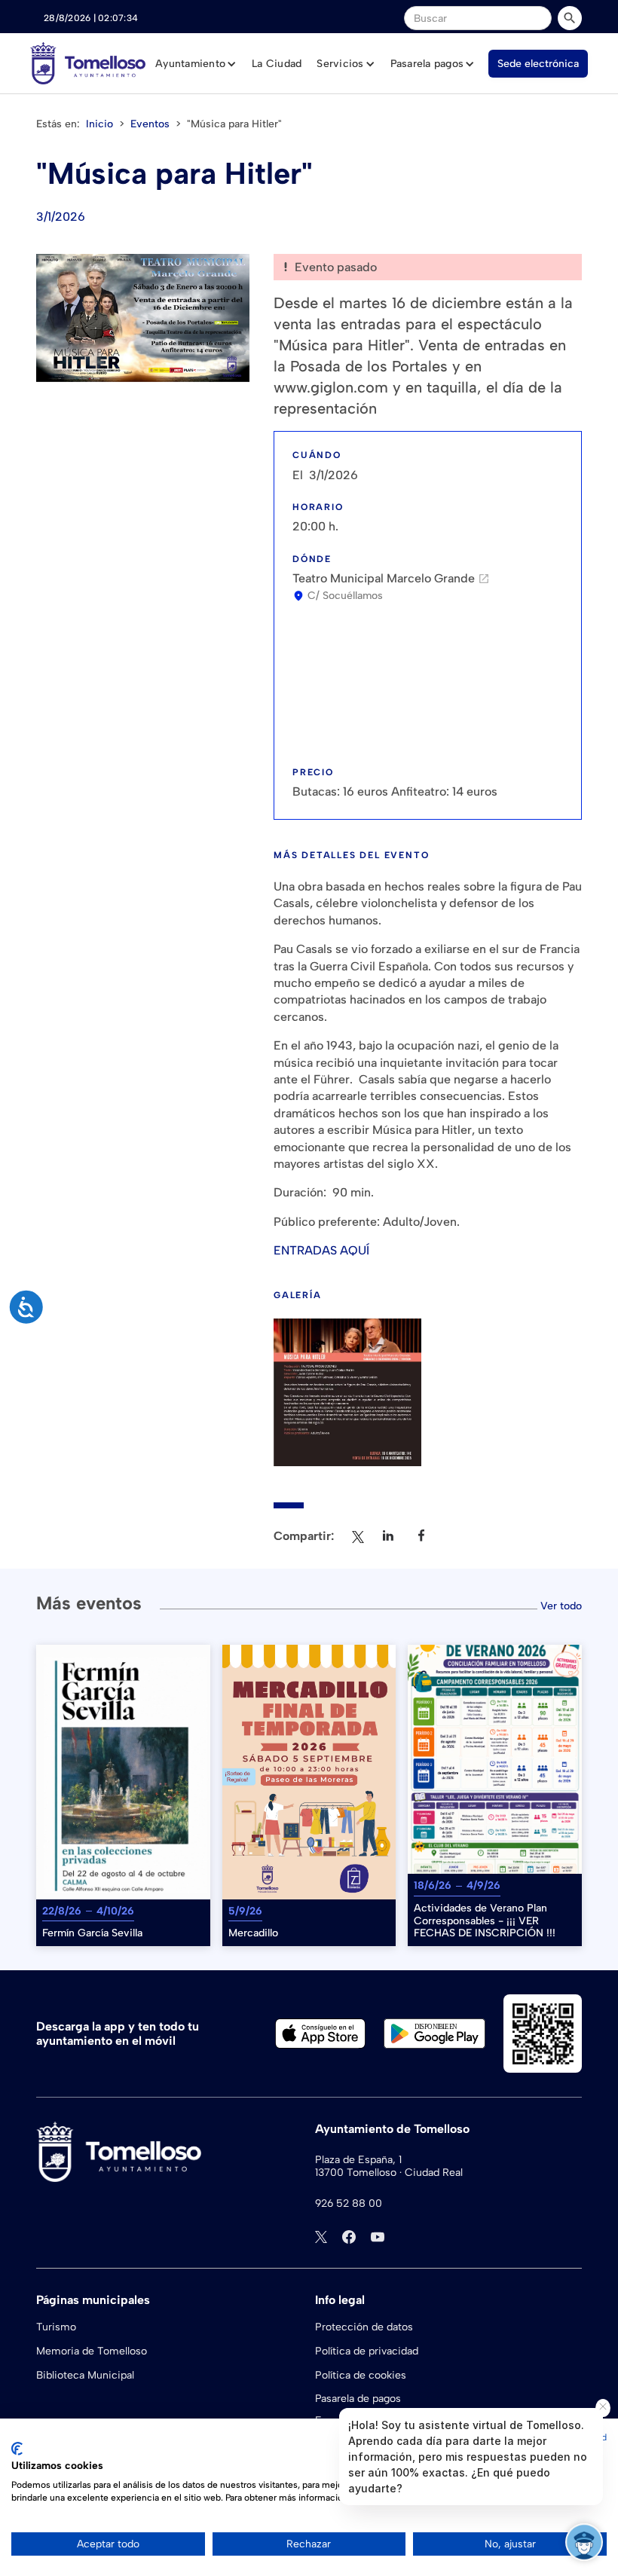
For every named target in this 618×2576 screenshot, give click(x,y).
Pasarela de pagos (358, 2399)
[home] (88, 63)
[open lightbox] (143, 318)
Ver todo (561, 1606)
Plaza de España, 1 (358, 2160)
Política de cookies (361, 2375)
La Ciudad (277, 64)
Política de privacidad (367, 2351)
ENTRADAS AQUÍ (321, 1250)
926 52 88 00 (349, 2204)
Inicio (99, 124)
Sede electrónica (538, 64)
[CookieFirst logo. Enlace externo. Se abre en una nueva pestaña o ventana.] (17, 2449)
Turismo (56, 2327)
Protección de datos (364, 2327)
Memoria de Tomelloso (92, 2351)
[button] (196, 64)
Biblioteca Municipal (85, 2375)
